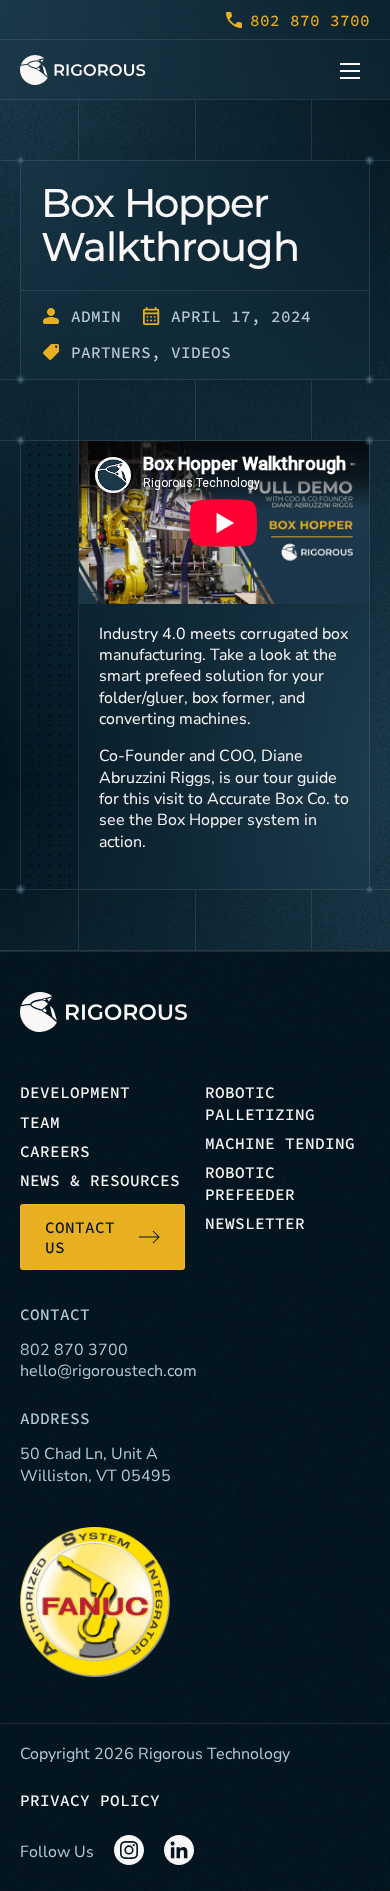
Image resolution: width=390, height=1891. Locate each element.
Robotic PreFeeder (250, 1182)
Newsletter (255, 1223)
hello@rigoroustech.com (108, 1371)
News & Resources (100, 1180)
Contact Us (80, 1237)
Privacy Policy (90, 1800)
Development (75, 1092)
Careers (55, 1151)
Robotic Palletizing (260, 1102)
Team (40, 1122)
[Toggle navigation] (350, 70)
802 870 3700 (310, 20)
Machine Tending (280, 1143)
